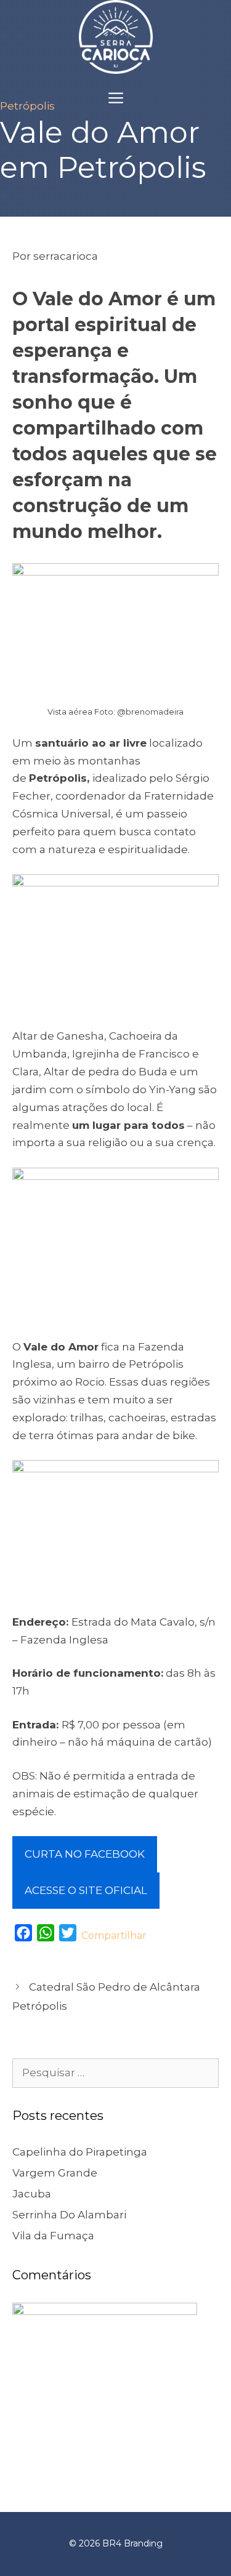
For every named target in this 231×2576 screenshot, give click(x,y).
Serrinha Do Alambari (69, 2215)
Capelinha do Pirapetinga (80, 2152)
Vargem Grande (55, 2173)
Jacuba (32, 2194)
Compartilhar (114, 1936)
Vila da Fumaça (53, 2236)
